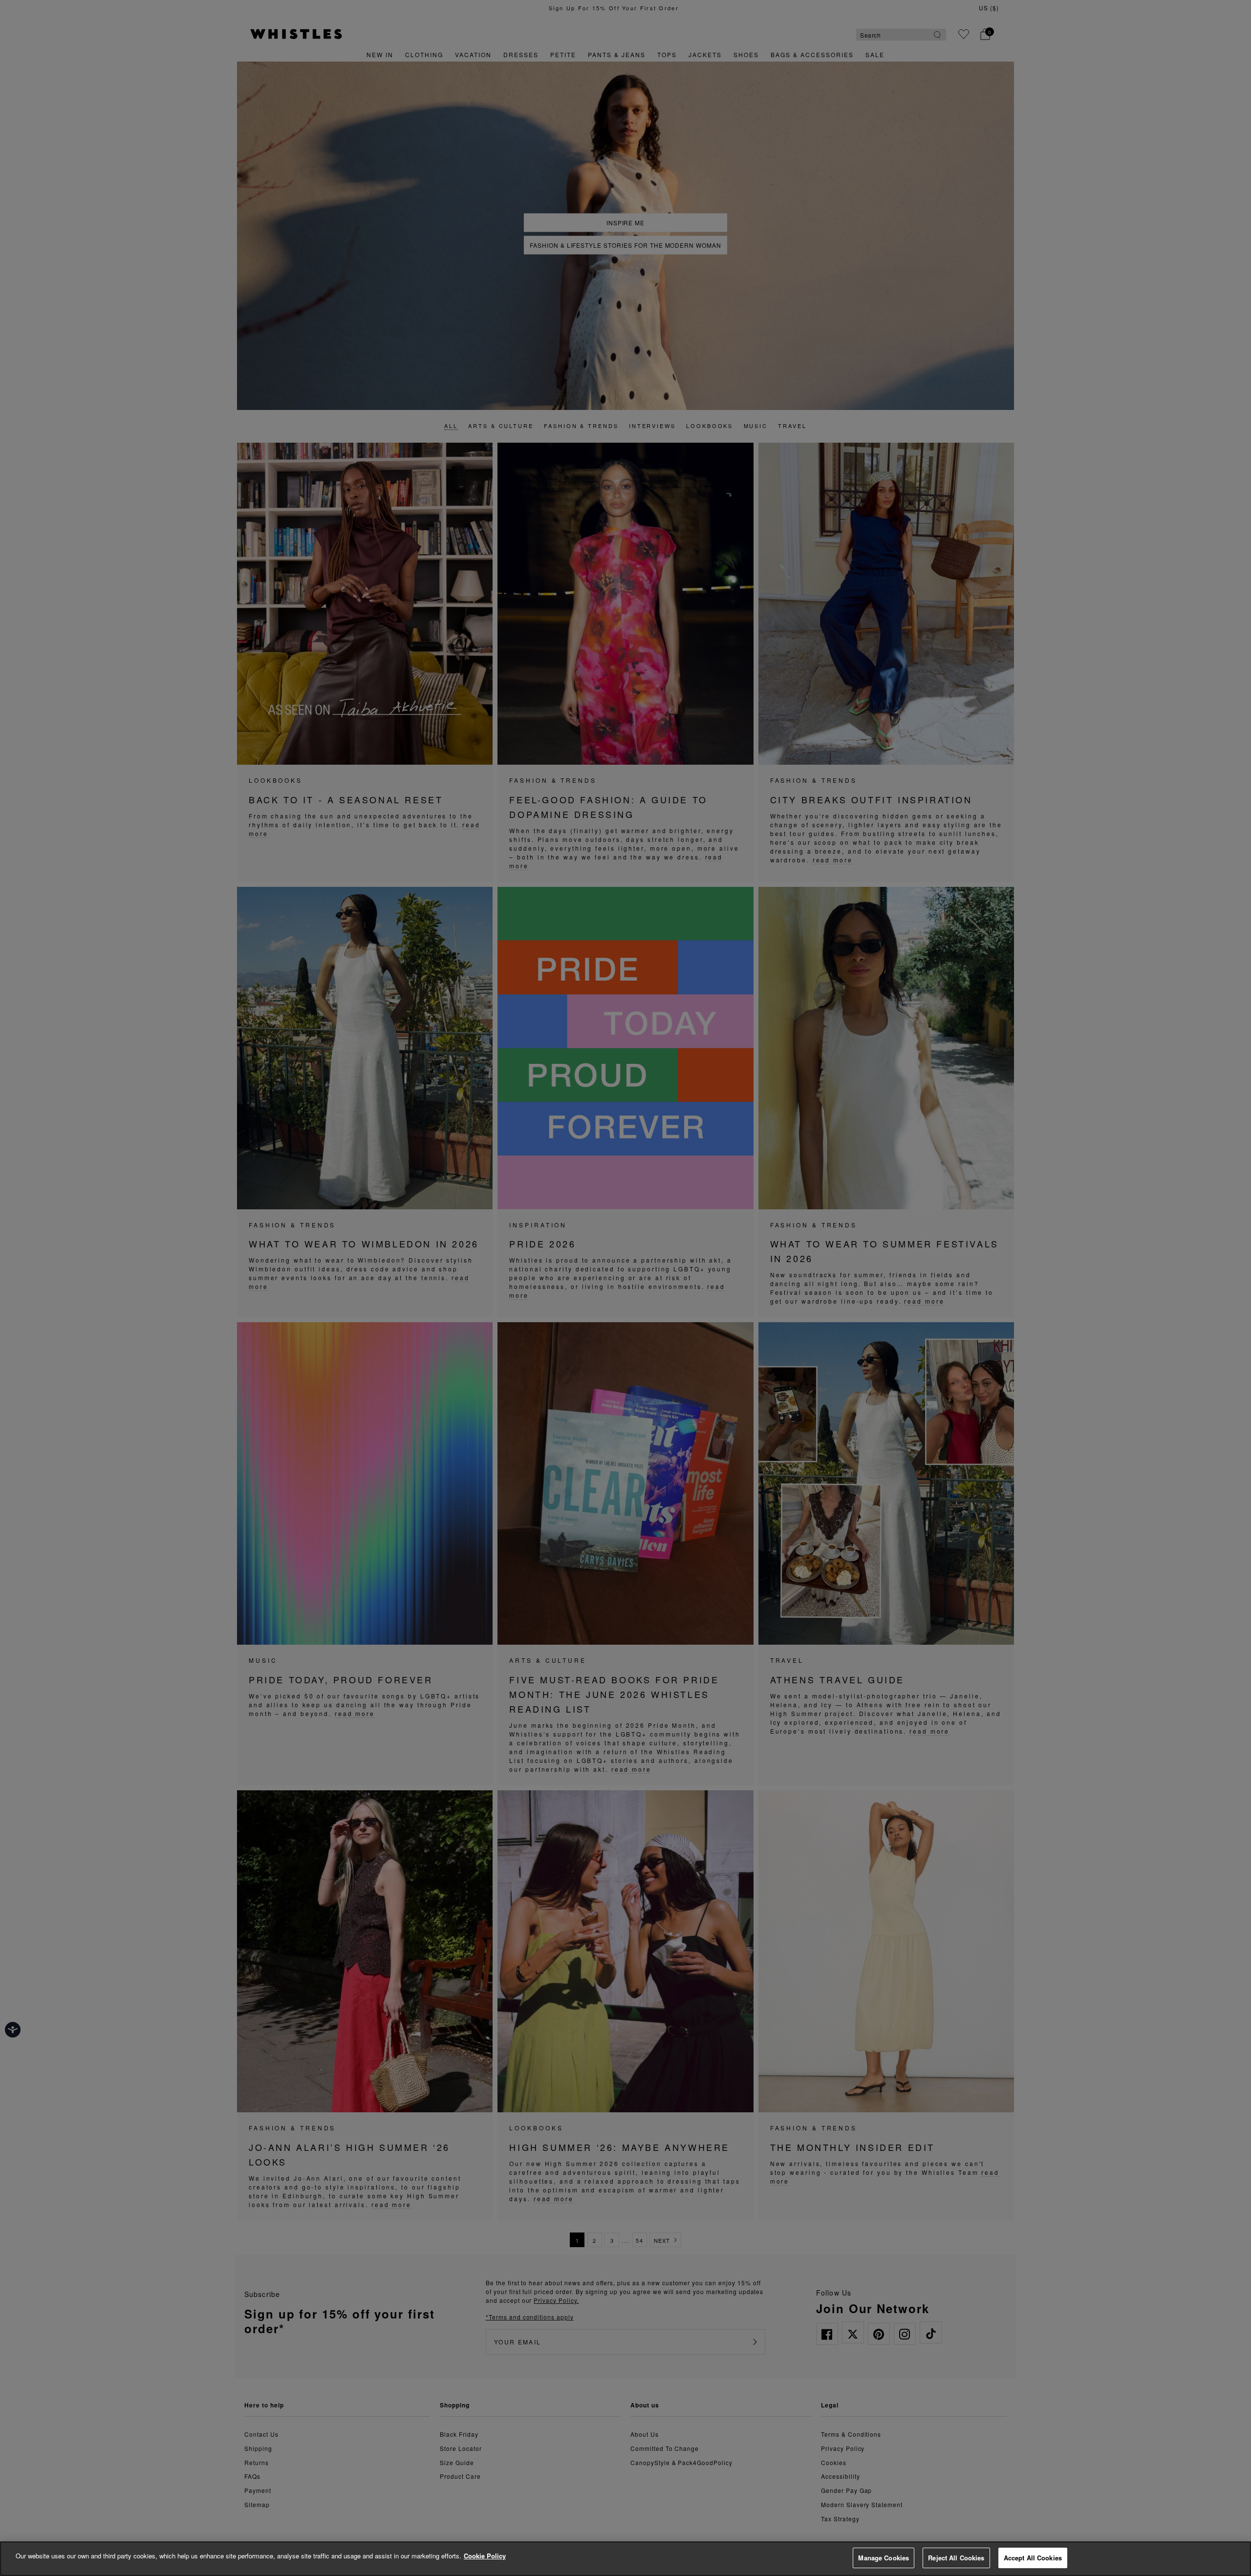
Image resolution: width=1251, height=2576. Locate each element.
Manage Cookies (884, 2558)
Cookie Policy (485, 2556)
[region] (625, 2559)
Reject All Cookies (956, 2558)
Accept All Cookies (1033, 2558)
